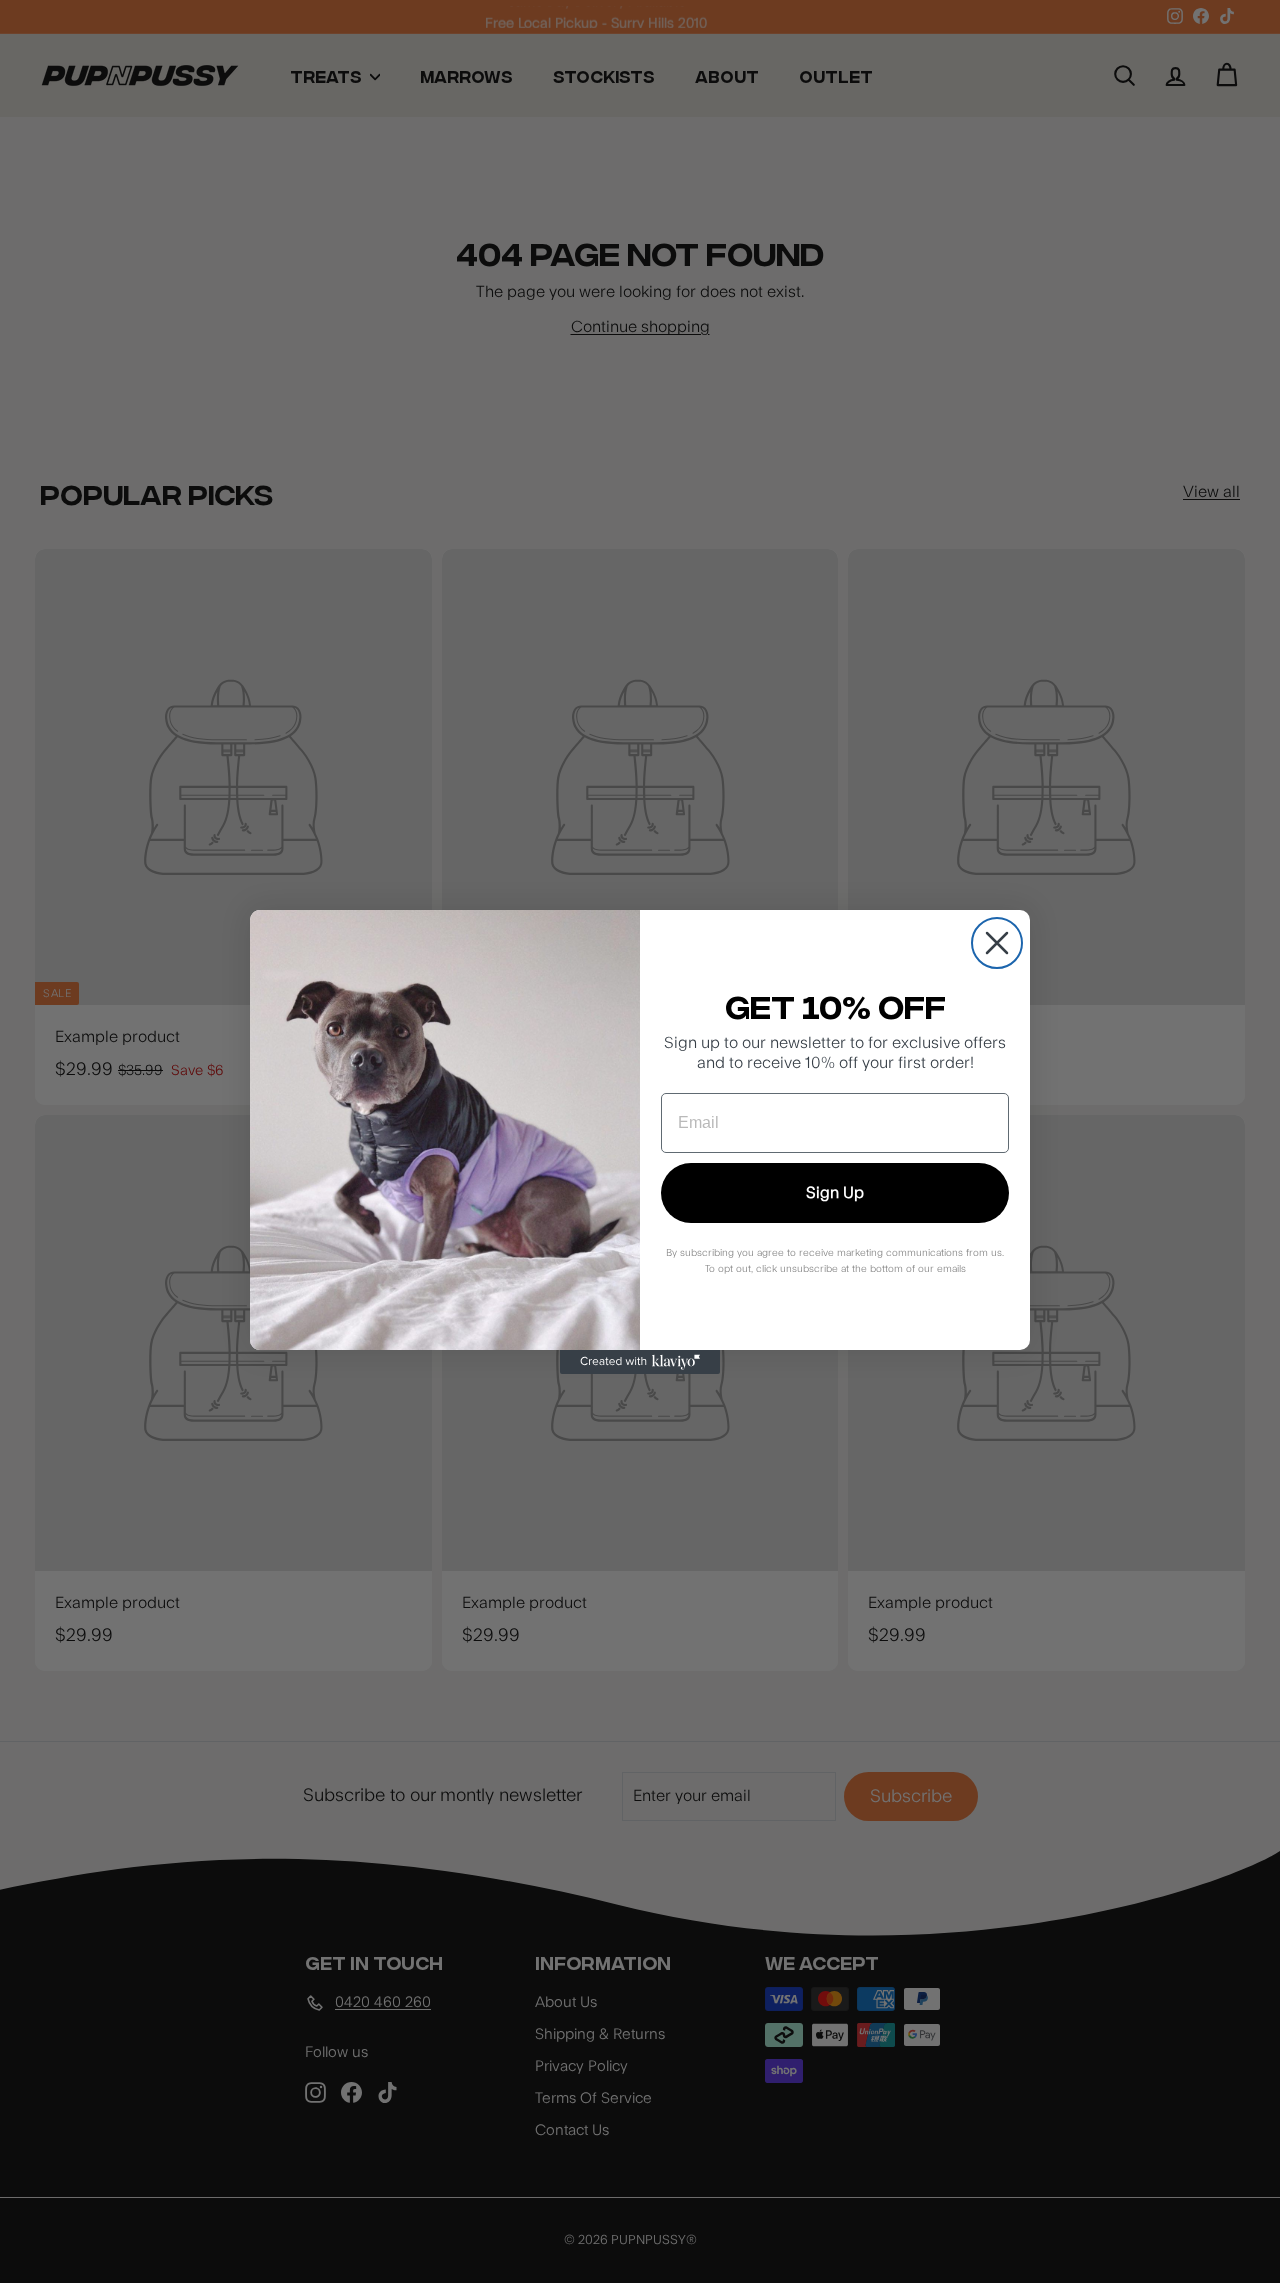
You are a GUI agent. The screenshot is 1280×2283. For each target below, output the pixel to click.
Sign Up (835, 1193)
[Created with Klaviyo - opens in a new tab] (640, 1362)
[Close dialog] (997, 943)
